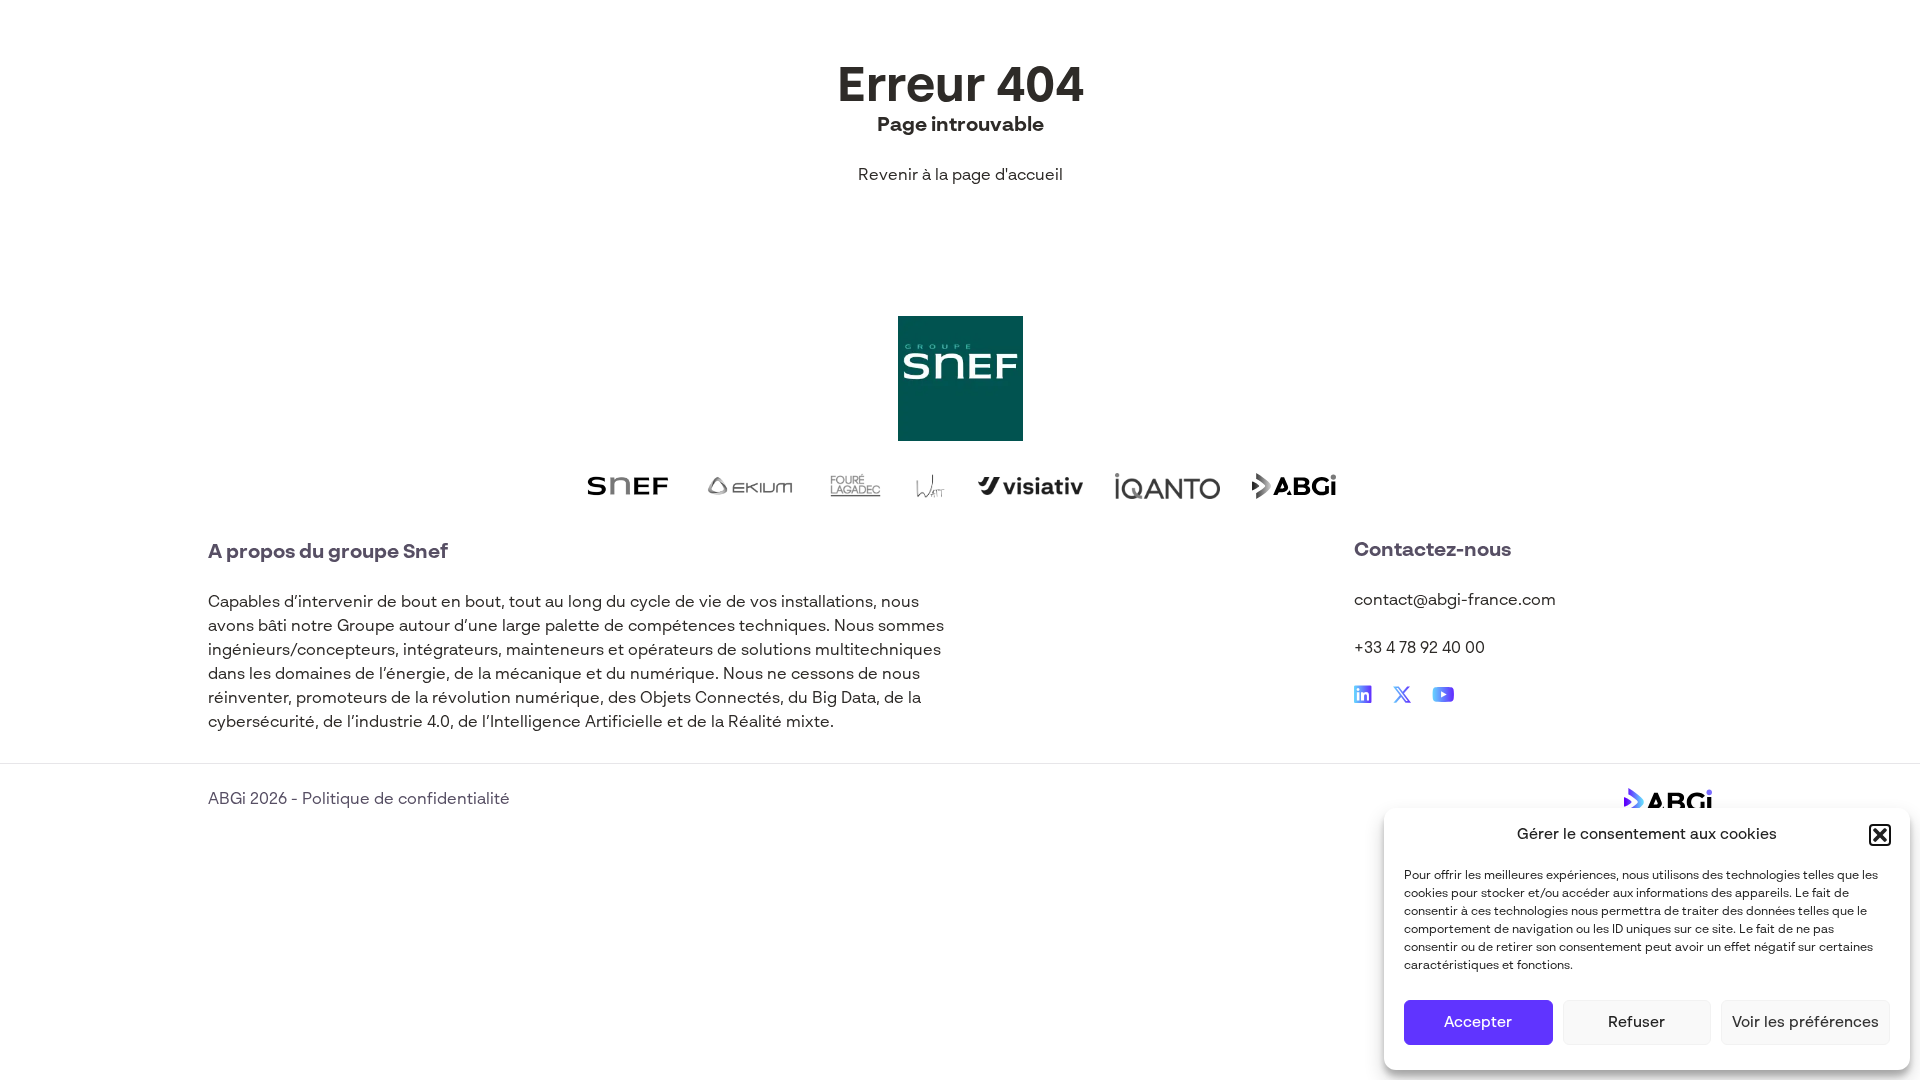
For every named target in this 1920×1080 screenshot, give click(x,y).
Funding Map (843, 48)
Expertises (474, 48)
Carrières (1097, 48)
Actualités (706, 48)
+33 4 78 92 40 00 (1419, 649)
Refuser (1636, 1022)
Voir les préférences (1805, 1022)
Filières (591, 48)
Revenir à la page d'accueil (960, 176)
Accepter (1478, 1022)
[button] (1880, 835)
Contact (1213, 48)
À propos (977, 48)
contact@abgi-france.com (1455, 601)
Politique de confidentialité (406, 800)
